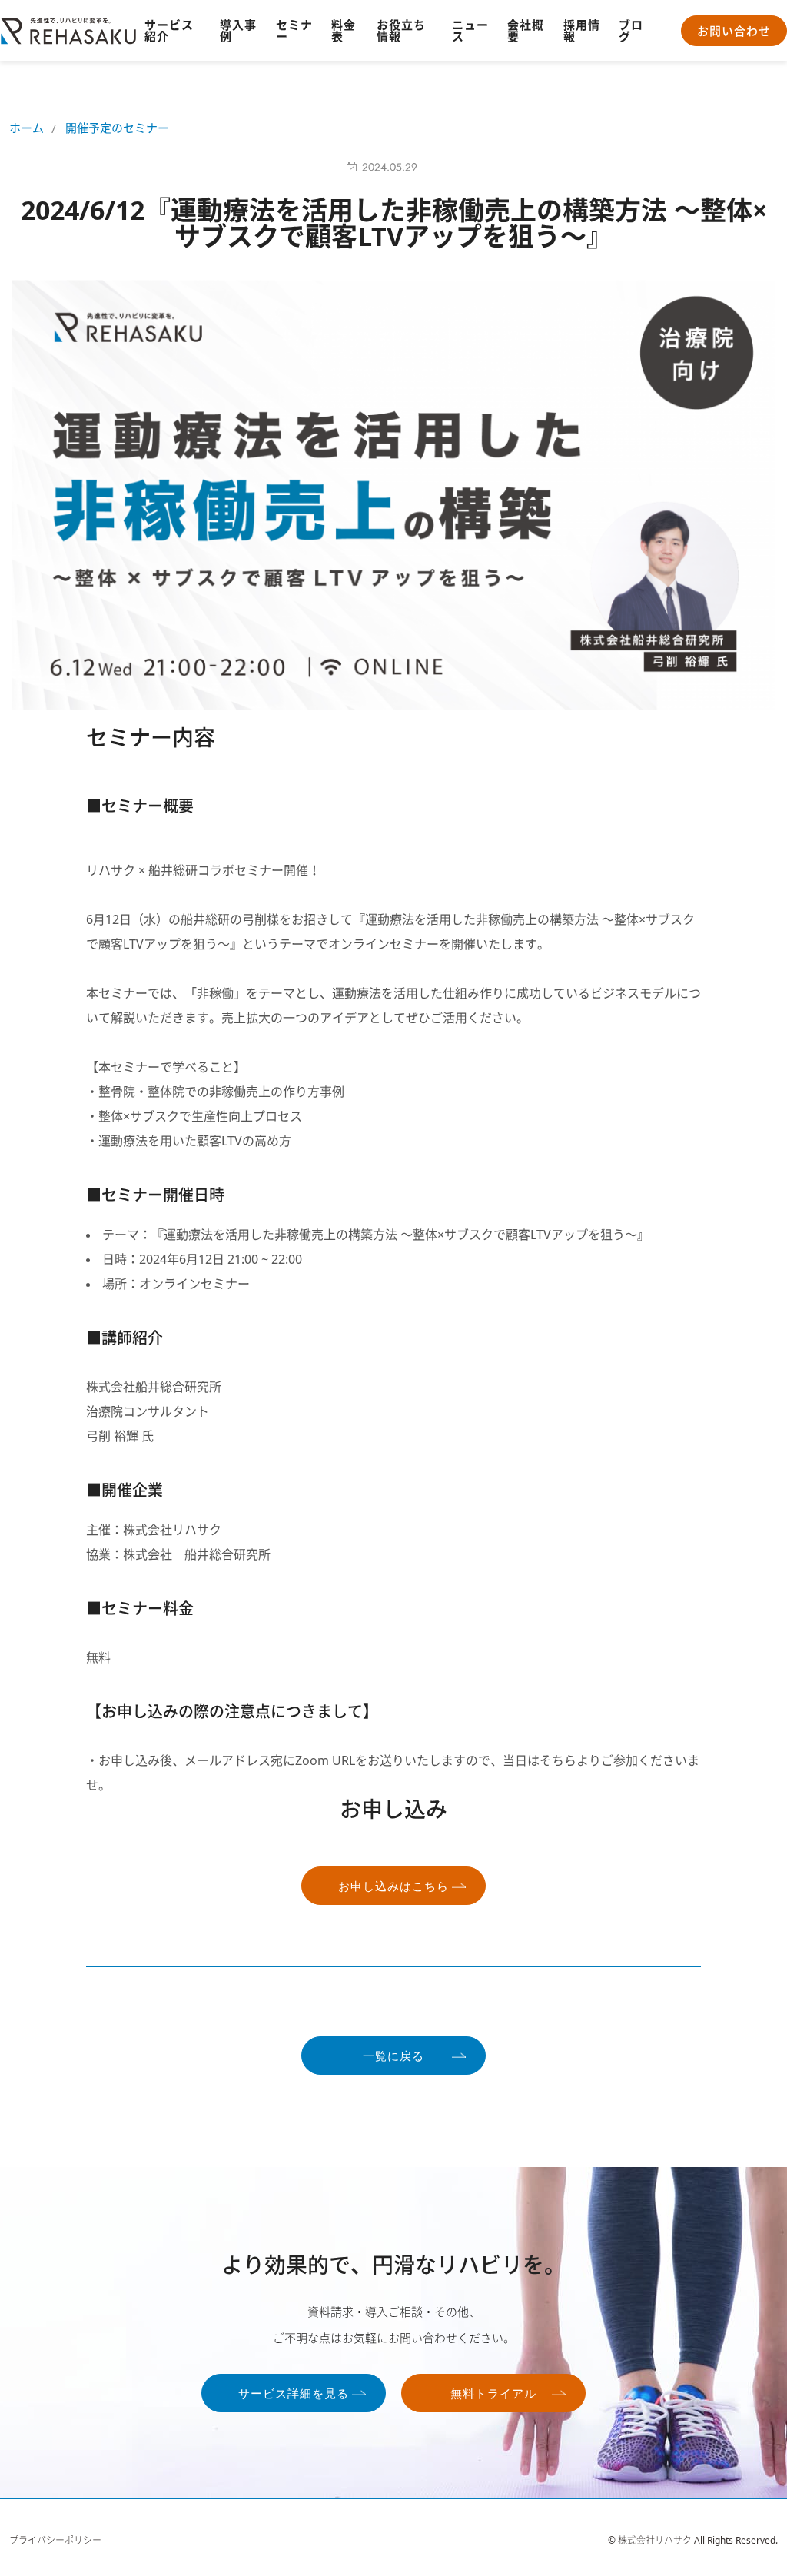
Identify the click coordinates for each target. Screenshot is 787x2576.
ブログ (631, 30)
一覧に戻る (393, 2056)
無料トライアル (493, 2394)
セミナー (294, 30)
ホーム (27, 128)
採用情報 (582, 30)
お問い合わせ (734, 31)
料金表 (344, 30)
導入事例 (238, 30)
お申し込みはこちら (393, 1886)
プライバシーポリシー (55, 2541)
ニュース (470, 30)
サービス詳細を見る (294, 2394)
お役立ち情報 (401, 30)
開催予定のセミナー (117, 128)
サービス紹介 (169, 30)
